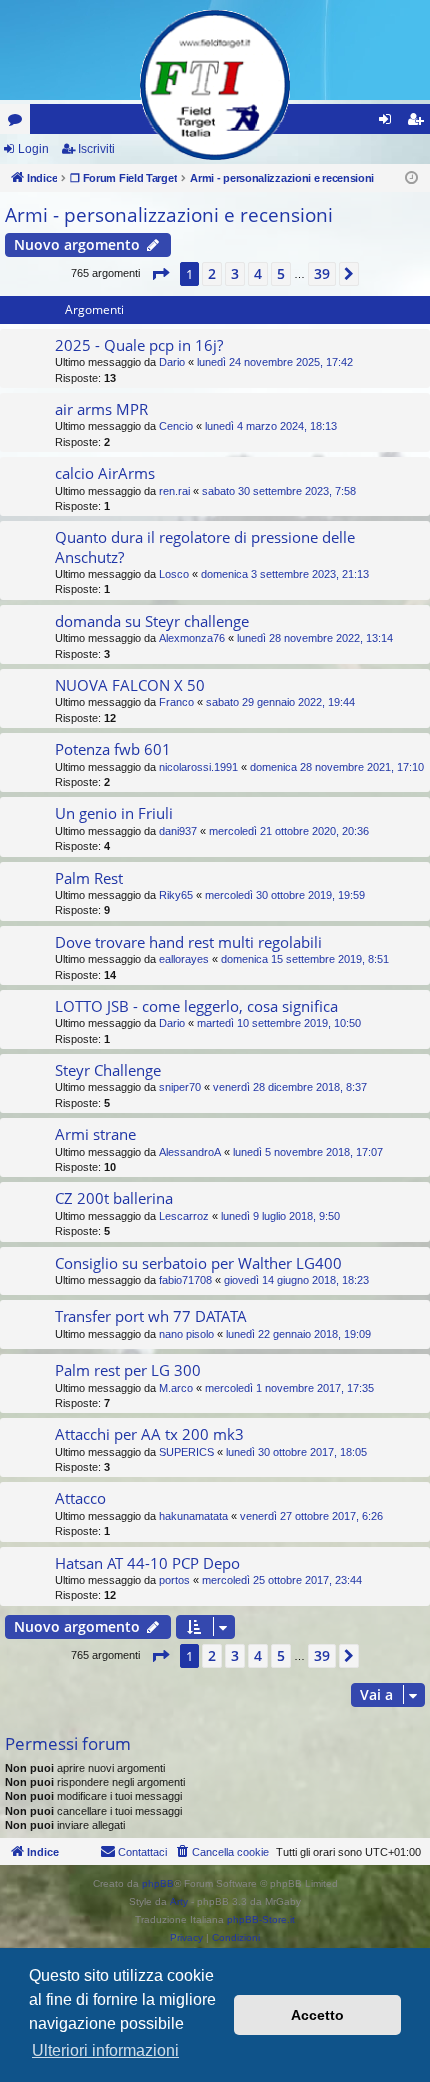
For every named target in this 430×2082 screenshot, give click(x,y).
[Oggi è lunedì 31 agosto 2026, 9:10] (411, 178)
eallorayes (184, 959)
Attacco (80, 1498)
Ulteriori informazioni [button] (105, 2050)
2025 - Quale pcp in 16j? (139, 345)
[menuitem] (221, 1852)
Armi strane (95, 1134)
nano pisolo (186, 1334)
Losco (174, 574)
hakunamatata (193, 1516)
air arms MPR (101, 409)
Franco (176, 702)
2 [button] (212, 273)
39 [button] (322, 273)
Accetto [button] (317, 2015)
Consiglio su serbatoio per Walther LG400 (198, 1263)
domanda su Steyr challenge (152, 621)
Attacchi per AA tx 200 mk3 (149, 1434)
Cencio (176, 426)
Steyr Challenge (108, 1070)
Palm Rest (89, 878)
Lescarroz (184, 1216)
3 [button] (235, 273)
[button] (160, 274)
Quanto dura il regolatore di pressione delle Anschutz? (205, 546)
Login (33, 149)
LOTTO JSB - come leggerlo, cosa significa (196, 1006)
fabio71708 (185, 1280)
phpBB (158, 1883)
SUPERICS (186, 1452)
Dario (172, 362)
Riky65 (176, 895)
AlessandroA (190, 1152)
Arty (179, 1901)
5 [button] (281, 273)
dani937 (178, 831)
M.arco (176, 1388)
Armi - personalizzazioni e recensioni (169, 215)
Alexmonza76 (192, 638)
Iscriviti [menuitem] (419, 123)
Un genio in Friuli (114, 813)
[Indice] (215, 85)
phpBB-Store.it (261, 1919)
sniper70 (180, 1087)
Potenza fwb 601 (113, 749)
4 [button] (258, 273)
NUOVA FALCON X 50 (130, 685)
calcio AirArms (105, 473)
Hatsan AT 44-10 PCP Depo (147, 1563)
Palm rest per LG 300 (128, 1370)
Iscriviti (96, 149)
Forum (19, 123)
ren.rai (174, 491)
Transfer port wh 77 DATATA (151, 1316)
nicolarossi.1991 (198, 767)
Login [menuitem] (389, 123)
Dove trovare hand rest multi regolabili (188, 942)
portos (174, 1580)
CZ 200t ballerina (114, 1198)
